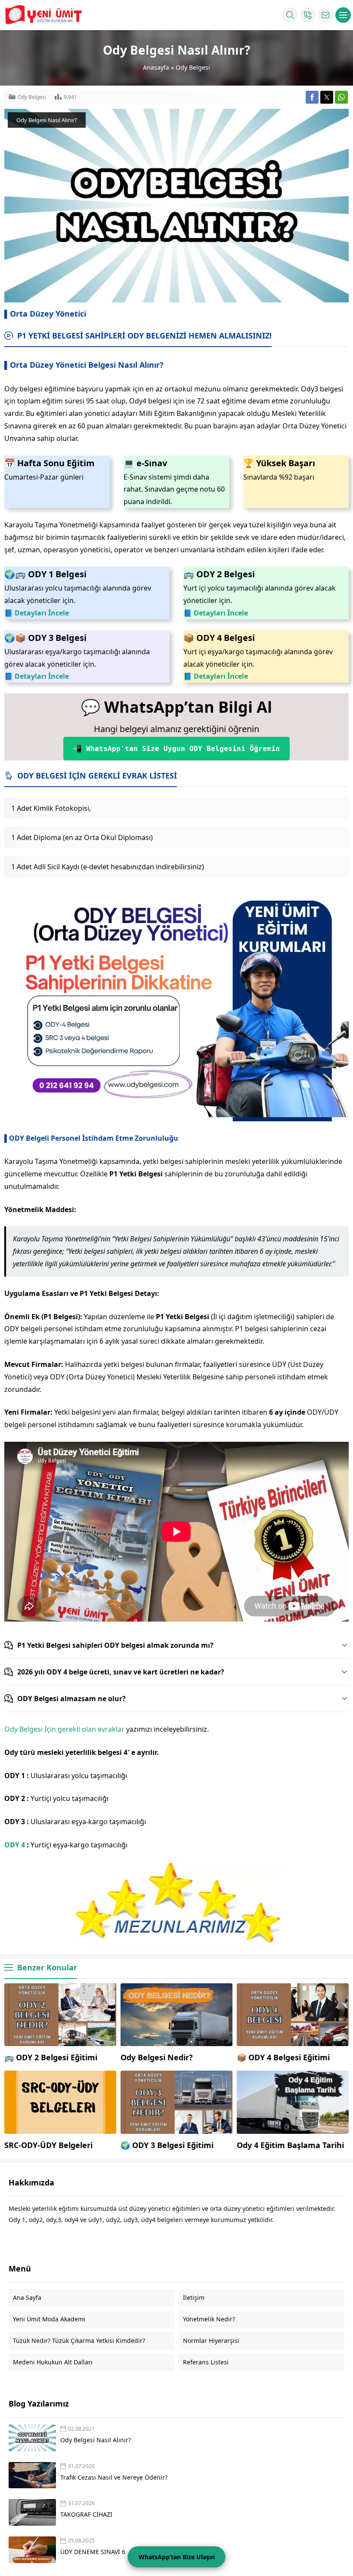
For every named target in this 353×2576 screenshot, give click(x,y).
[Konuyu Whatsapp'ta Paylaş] (341, 97)
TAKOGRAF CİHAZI (87, 2514)
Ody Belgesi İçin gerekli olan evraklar (64, 1729)
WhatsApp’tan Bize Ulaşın (177, 2557)
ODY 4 (15, 1845)
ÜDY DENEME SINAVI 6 (93, 2552)
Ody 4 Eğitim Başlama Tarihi (290, 2145)
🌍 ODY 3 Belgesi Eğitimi (167, 2145)
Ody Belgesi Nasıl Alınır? (96, 2440)
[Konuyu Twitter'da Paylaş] (327, 97)
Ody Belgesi (193, 67)
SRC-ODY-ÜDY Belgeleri (48, 2145)
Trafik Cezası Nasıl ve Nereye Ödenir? (114, 2477)
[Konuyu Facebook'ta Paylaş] (312, 97)
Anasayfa (156, 67)
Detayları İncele (42, 613)
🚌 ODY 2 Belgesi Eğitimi (51, 2057)
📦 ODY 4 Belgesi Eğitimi (283, 2057)
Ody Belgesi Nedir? (157, 2057)
